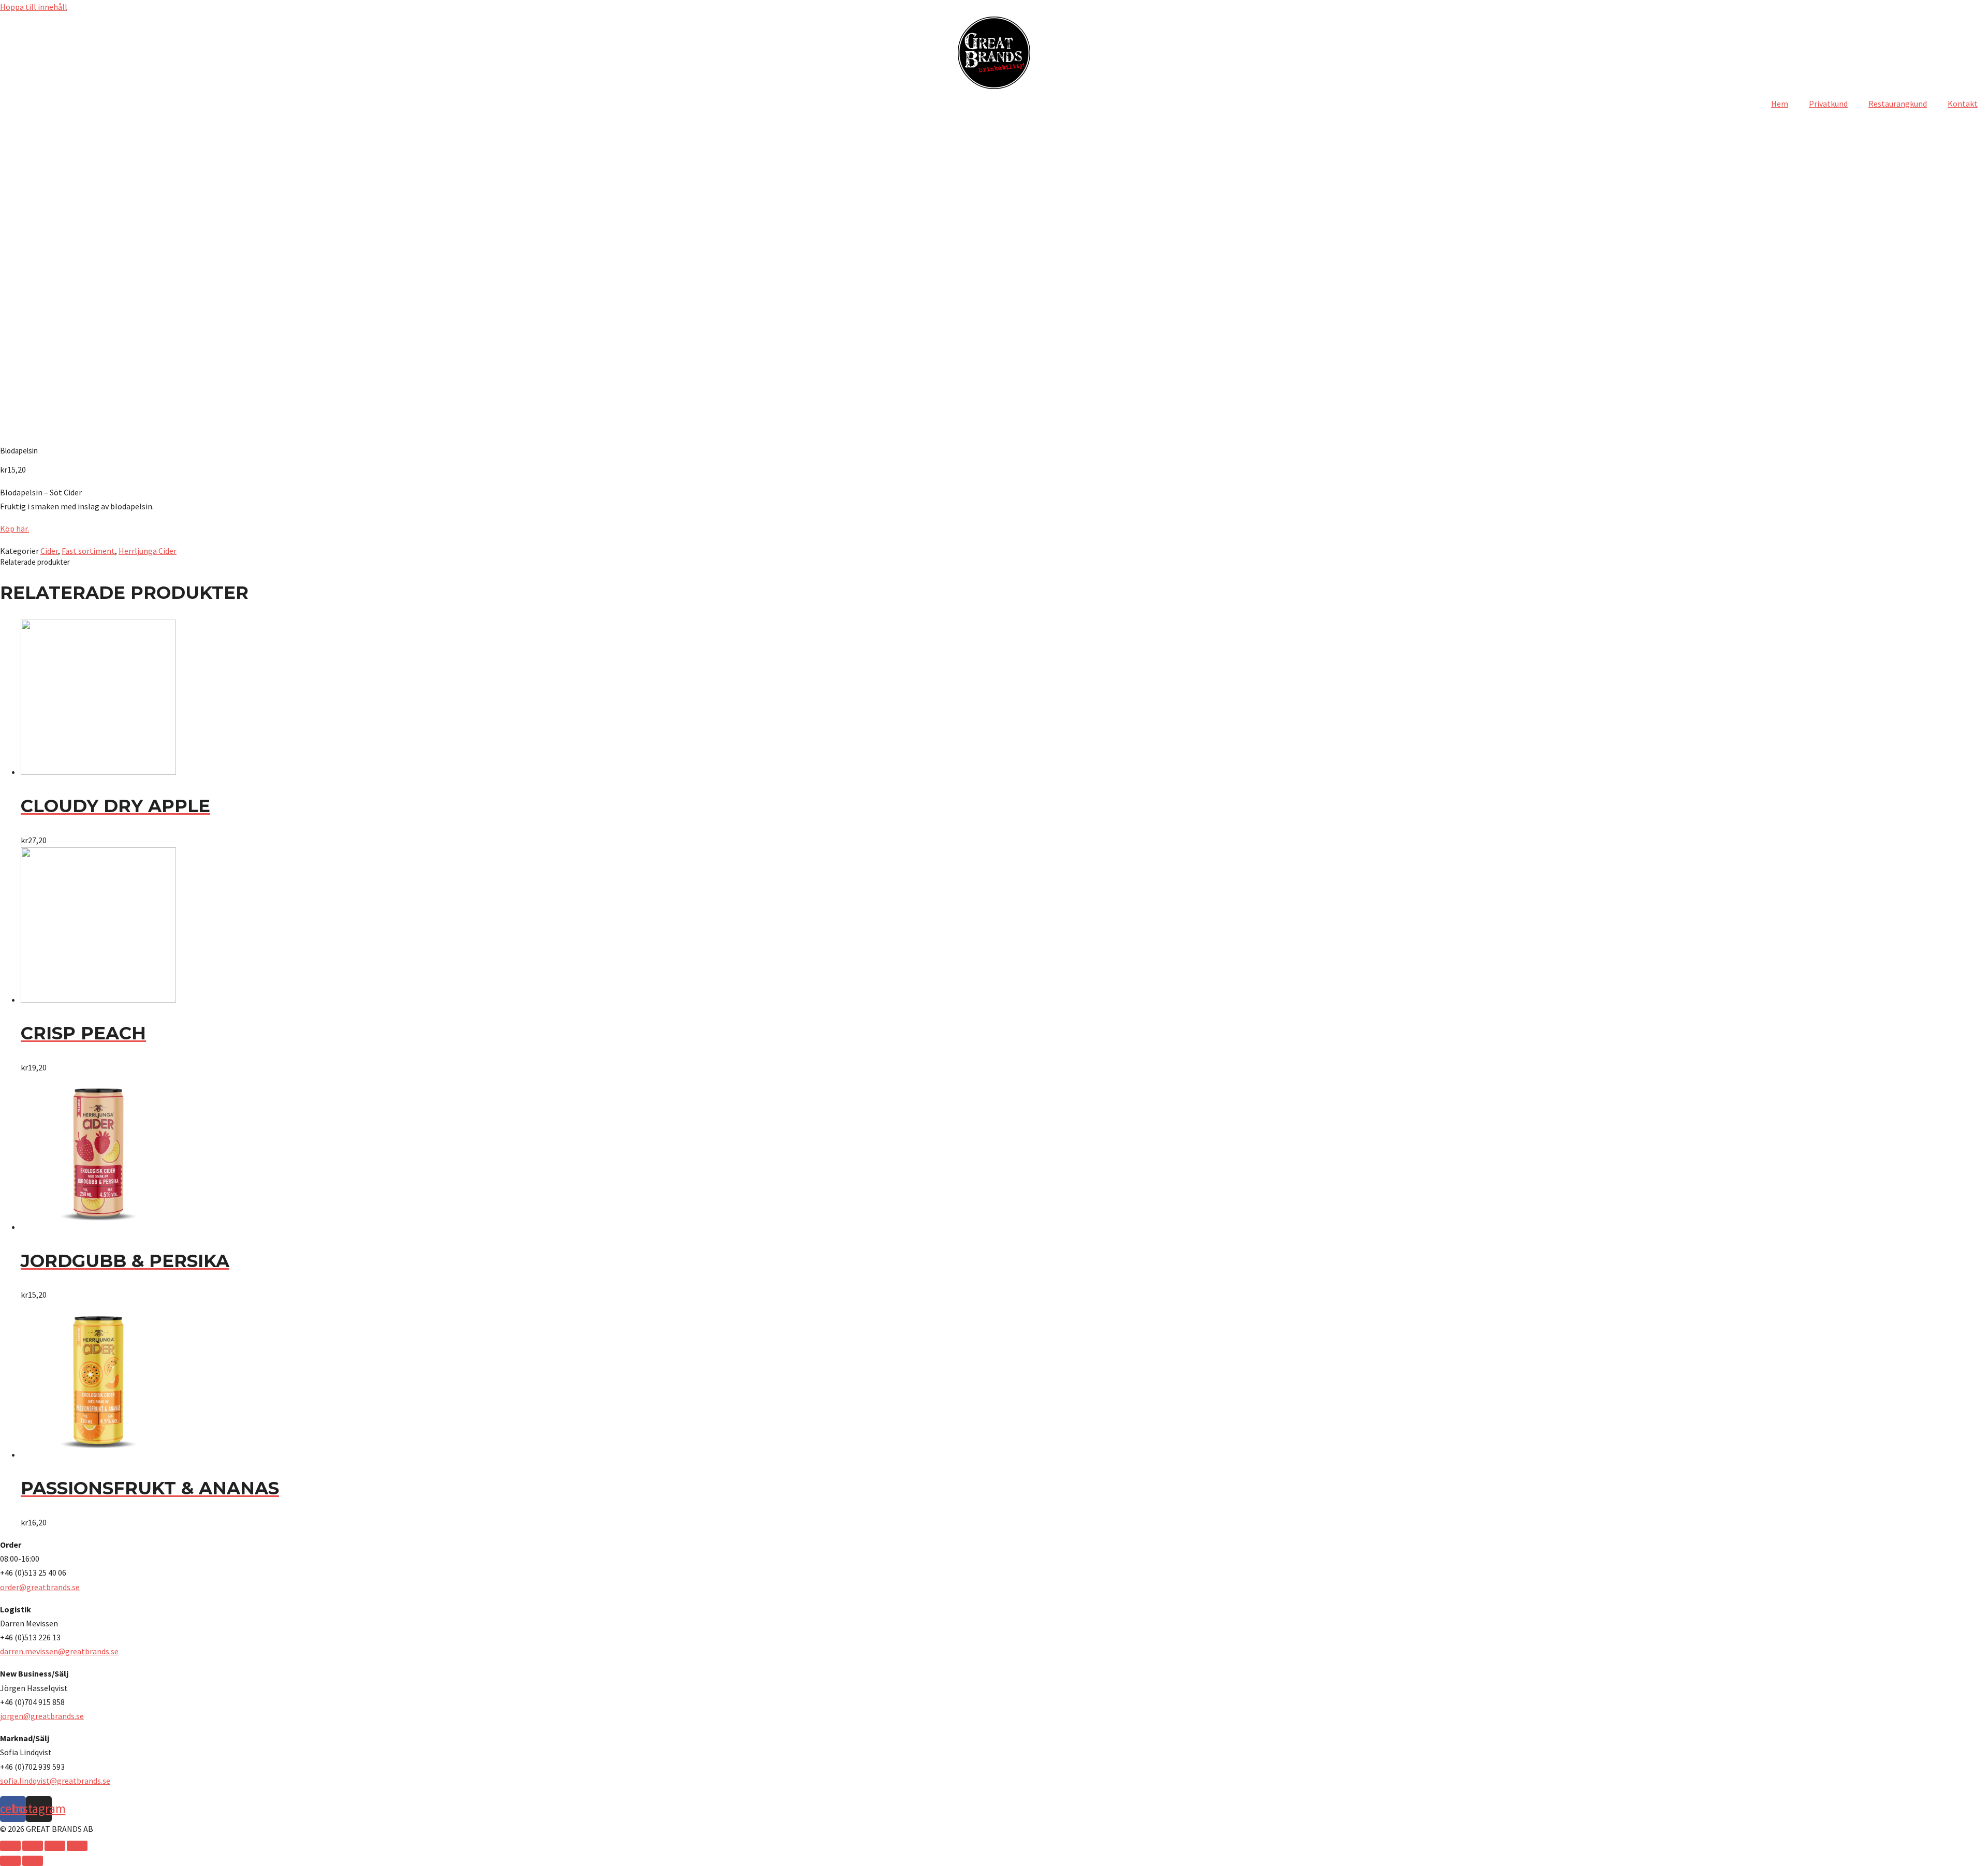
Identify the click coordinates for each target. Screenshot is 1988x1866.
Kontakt (1963, 104)
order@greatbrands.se (40, 1587)
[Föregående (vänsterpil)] (10, 1861)
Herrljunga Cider (148, 551)
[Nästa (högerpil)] (33, 1861)
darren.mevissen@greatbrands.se (59, 1651)
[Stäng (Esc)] (10, 1846)
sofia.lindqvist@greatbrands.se (55, 1781)
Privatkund (1828, 104)
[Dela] (33, 1846)
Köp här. (14, 528)
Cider (49, 551)
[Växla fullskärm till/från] (55, 1846)
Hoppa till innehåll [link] (34, 7)
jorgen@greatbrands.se (42, 1716)
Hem (1780, 104)
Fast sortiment (88, 551)
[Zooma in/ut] (77, 1846)
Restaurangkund (1898, 104)
